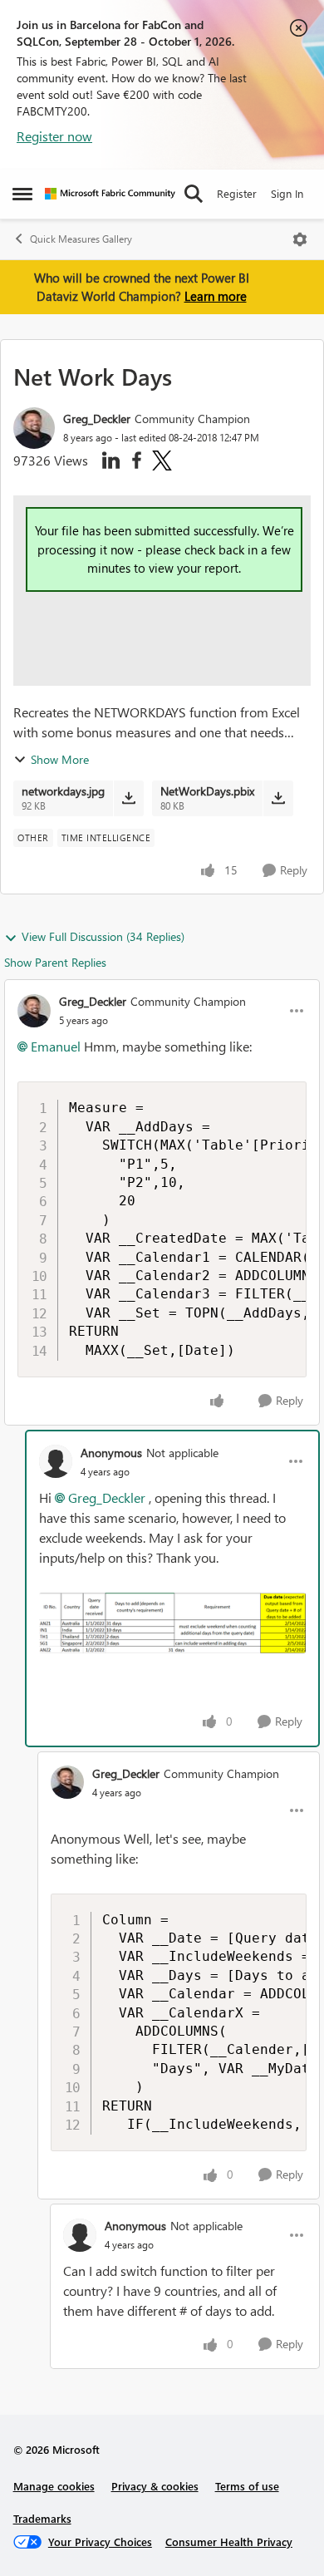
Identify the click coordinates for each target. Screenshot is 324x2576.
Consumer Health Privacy (229, 2542)
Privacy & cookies (155, 2486)
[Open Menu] (300, 239)
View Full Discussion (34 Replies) (103, 936)
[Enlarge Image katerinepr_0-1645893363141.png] (172, 1623)
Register (237, 193)
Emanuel (56, 1046)
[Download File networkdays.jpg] (128, 798)
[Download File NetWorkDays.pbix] (278, 798)
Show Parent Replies (55, 962)
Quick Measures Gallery (81, 239)
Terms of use (247, 2486)
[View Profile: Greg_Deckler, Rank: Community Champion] (34, 428)
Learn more (216, 296)
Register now (54, 136)
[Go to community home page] (110, 194)
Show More (60, 759)
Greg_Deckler (97, 419)
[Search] (194, 194)
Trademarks (42, 2518)
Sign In (287, 193)
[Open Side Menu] (22, 194)
